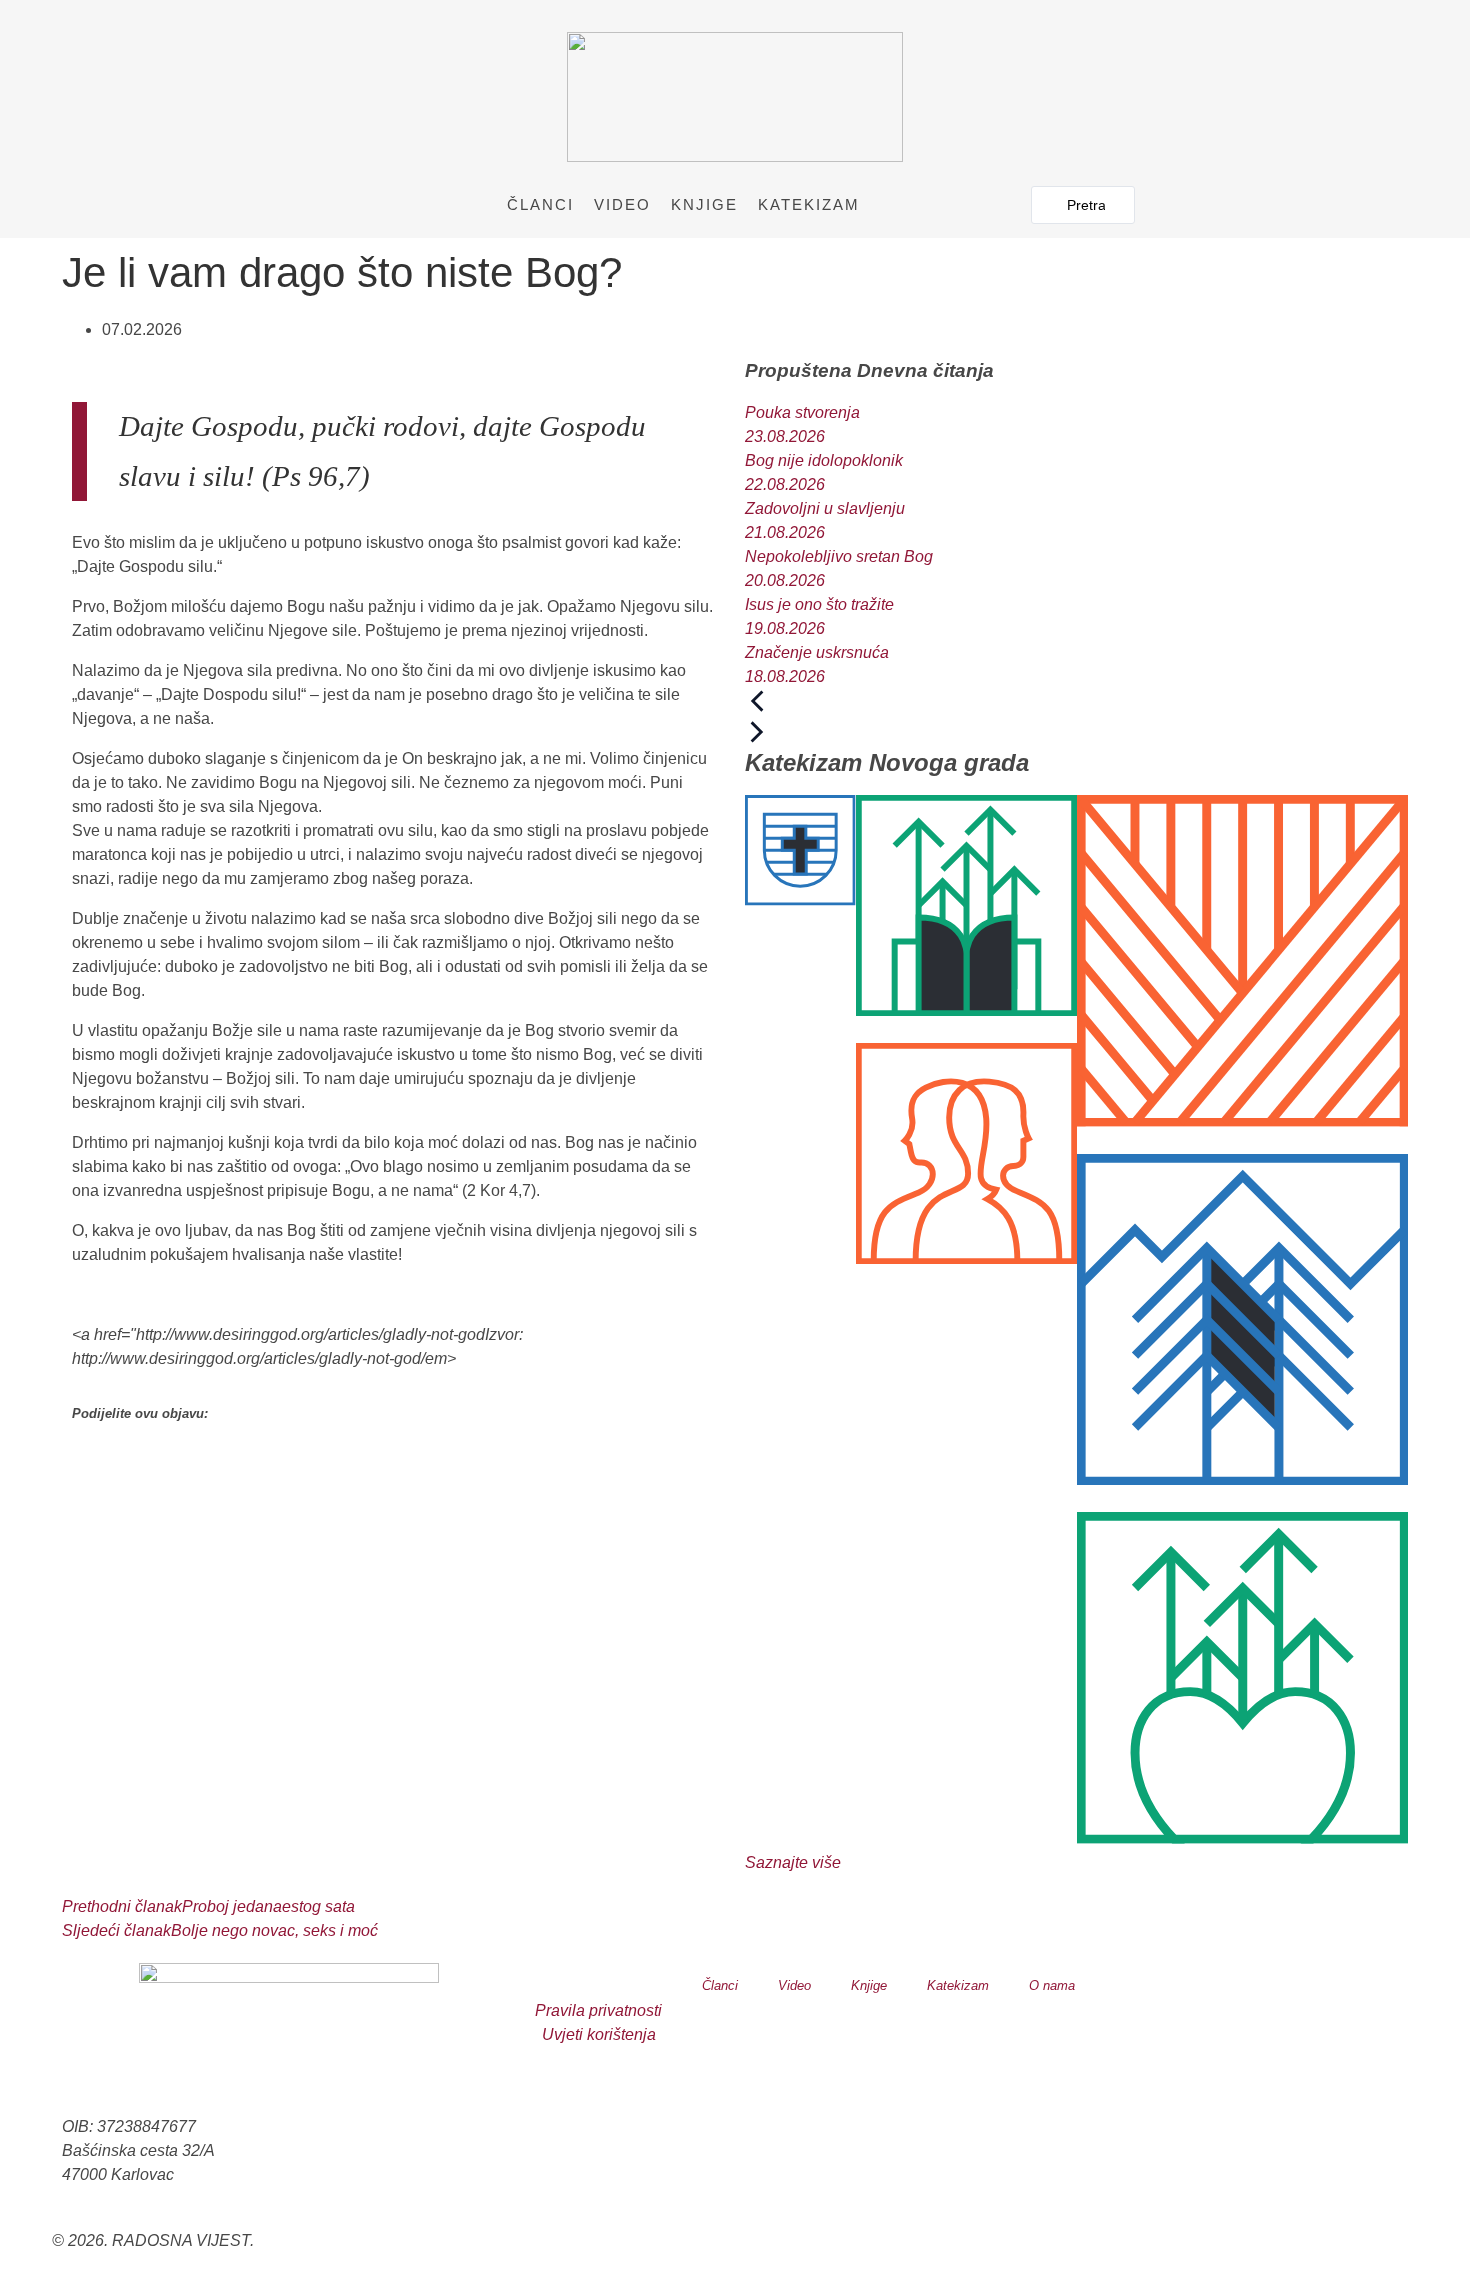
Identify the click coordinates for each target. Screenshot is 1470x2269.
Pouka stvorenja (802, 412)
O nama (1052, 1985)
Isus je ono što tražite (819, 604)
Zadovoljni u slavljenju (825, 508)
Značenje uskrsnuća (817, 652)
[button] (393, 1472)
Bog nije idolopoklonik (824, 460)
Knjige (704, 204)
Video (622, 204)
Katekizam (809, 204)
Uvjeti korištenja (599, 2034)
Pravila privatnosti (598, 2010)
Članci (540, 204)
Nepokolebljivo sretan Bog (839, 556)
